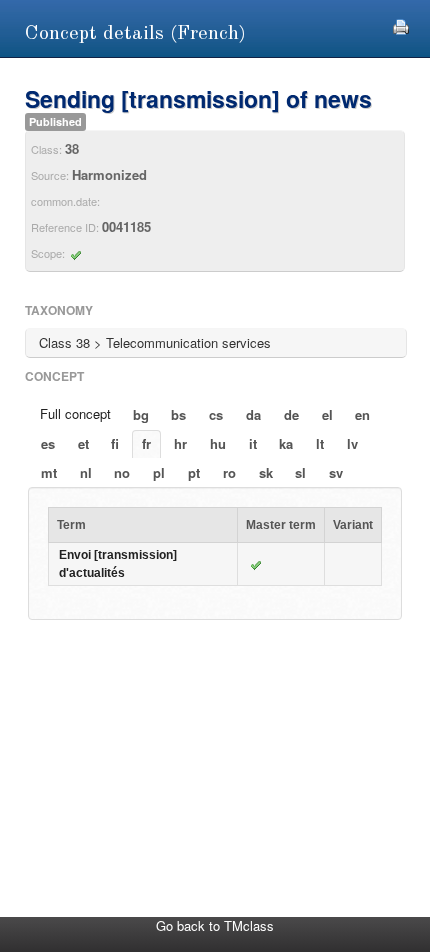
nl (86, 472)
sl (300, 472)
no (122, 472)
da (253, 414)
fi (115, 443)
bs (178, 414)
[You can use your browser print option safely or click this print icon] (401, 24)
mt (49, 472)
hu (218, 443)
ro (229, 472)
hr (180, 443)
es (48, 443)
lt (320, 443)
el (327, 414)
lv (352, 443)
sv (336, 472)
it (253, 443)
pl (159, 472)
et (83, 443)
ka (286, 443)
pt (194, 472)
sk (266, 472)
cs (216, 414)
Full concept (75, 413)
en (362, 414)
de (291, 414)
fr (146, 443)
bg (141, 414)
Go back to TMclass (215, 925)
